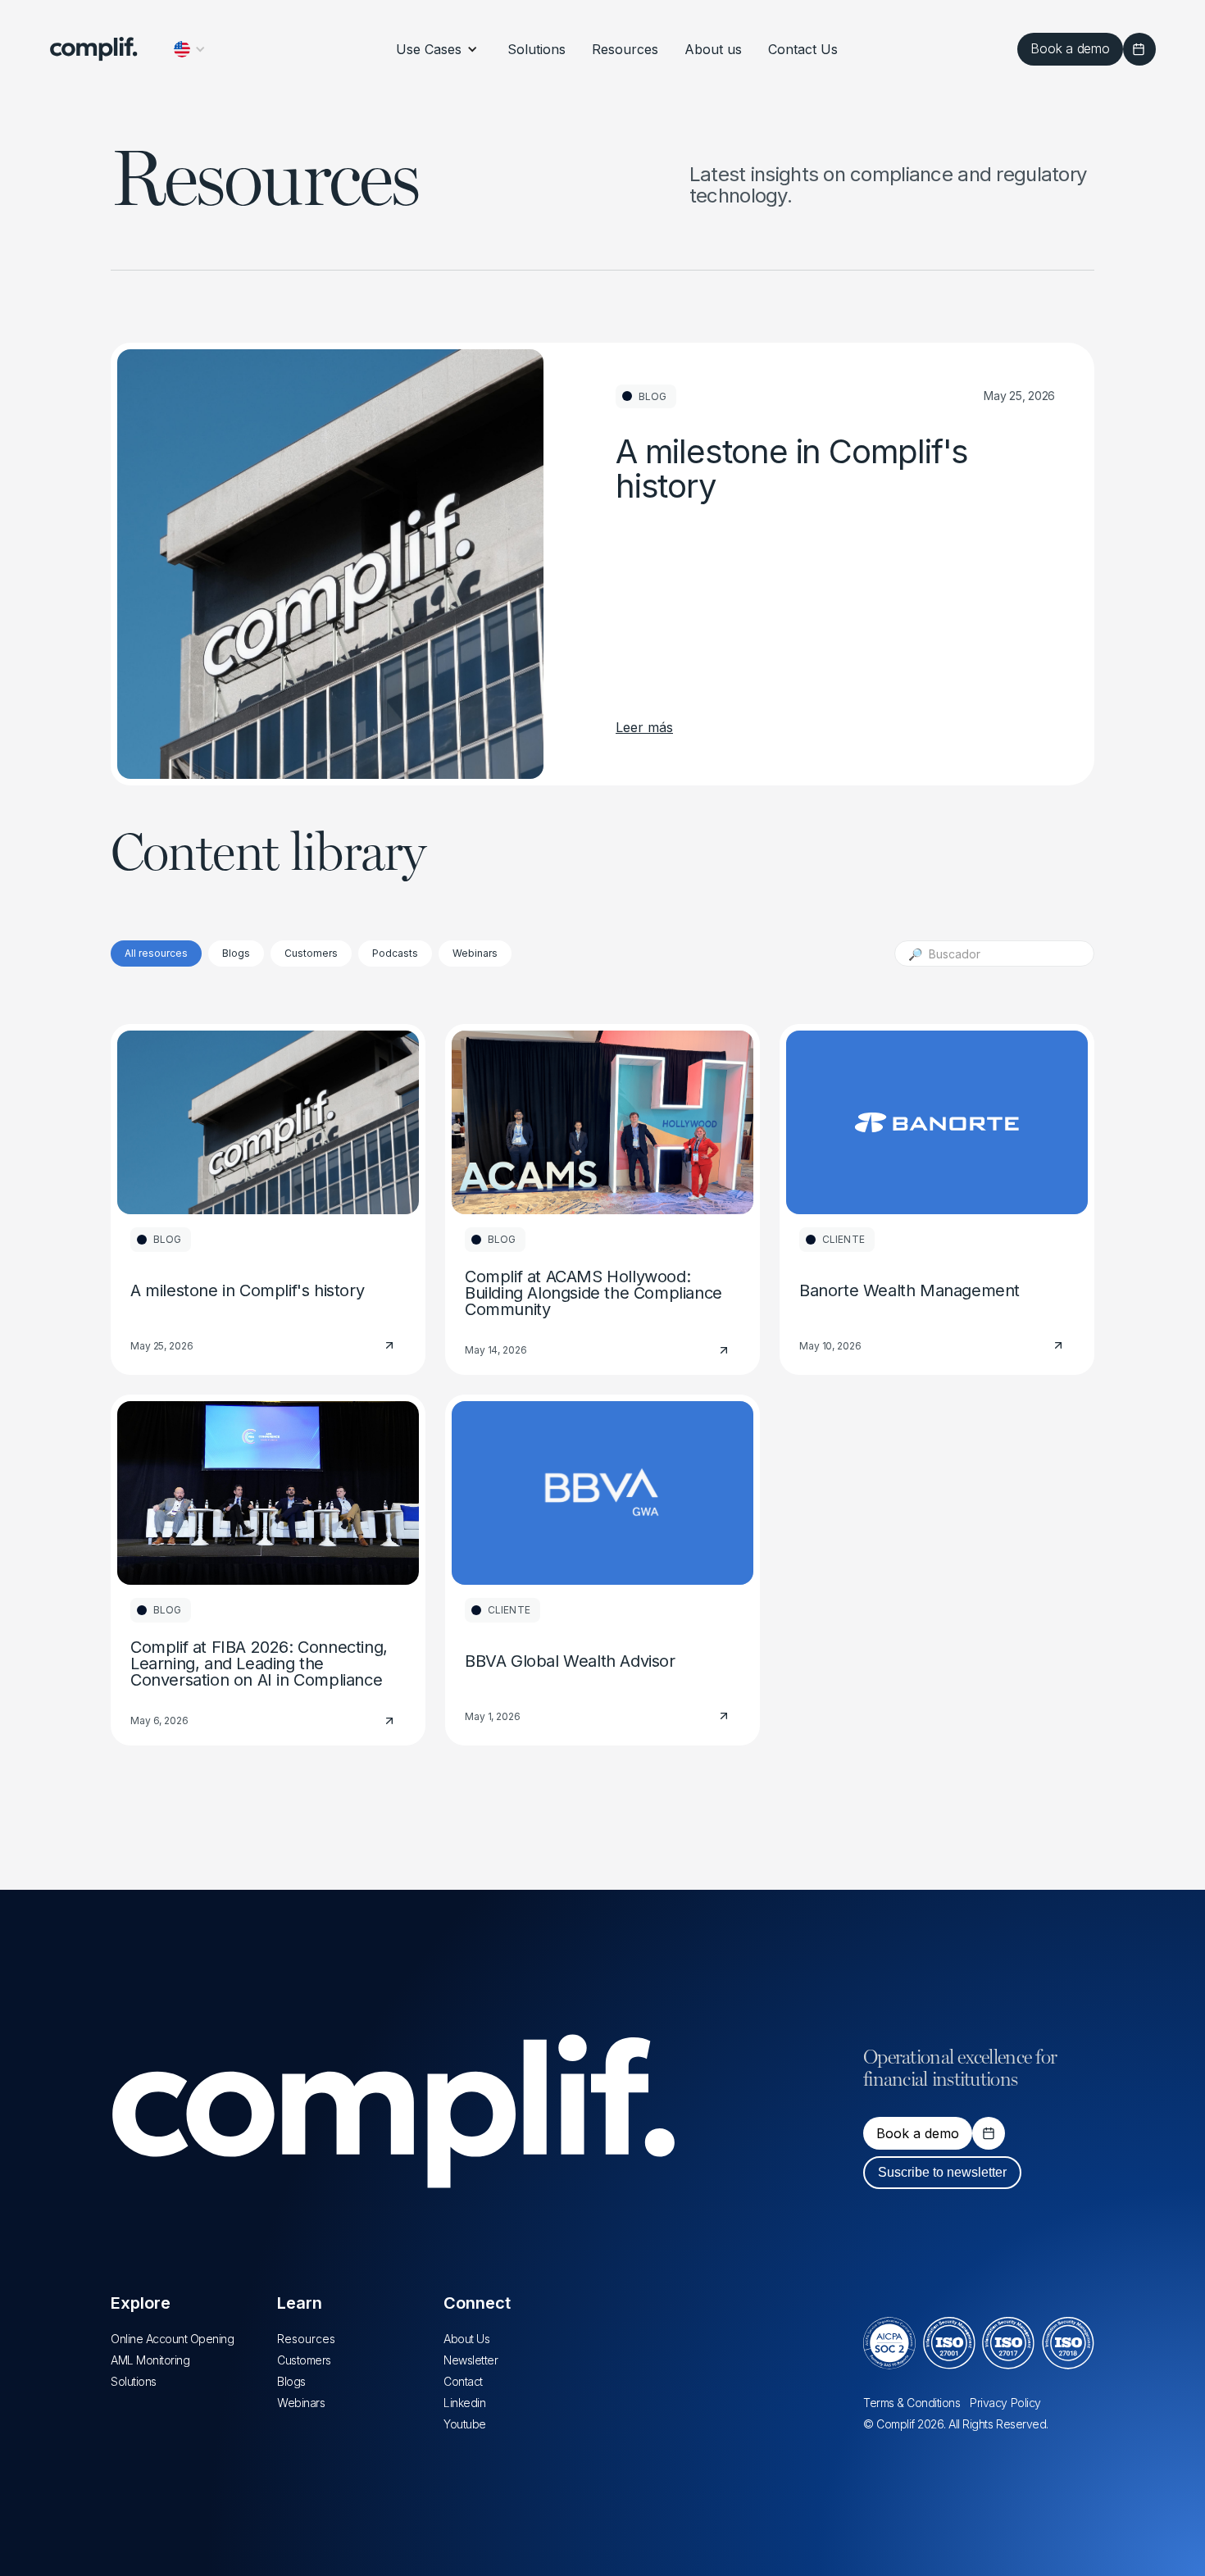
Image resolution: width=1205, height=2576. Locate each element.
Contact (463, 2381)
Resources (306, 2339)
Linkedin (464, 2403)
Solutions (134, 2381)
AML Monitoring (150, 2360)
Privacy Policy (1005, 2403)
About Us (466, 2339)
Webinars (301, 2403)
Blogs (291, 2381)
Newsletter (471, 2360)
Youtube (465, 2424)
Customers (304, 2360)
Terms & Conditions (912, 2403)
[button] (190, 49)
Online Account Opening (172, 2339)
